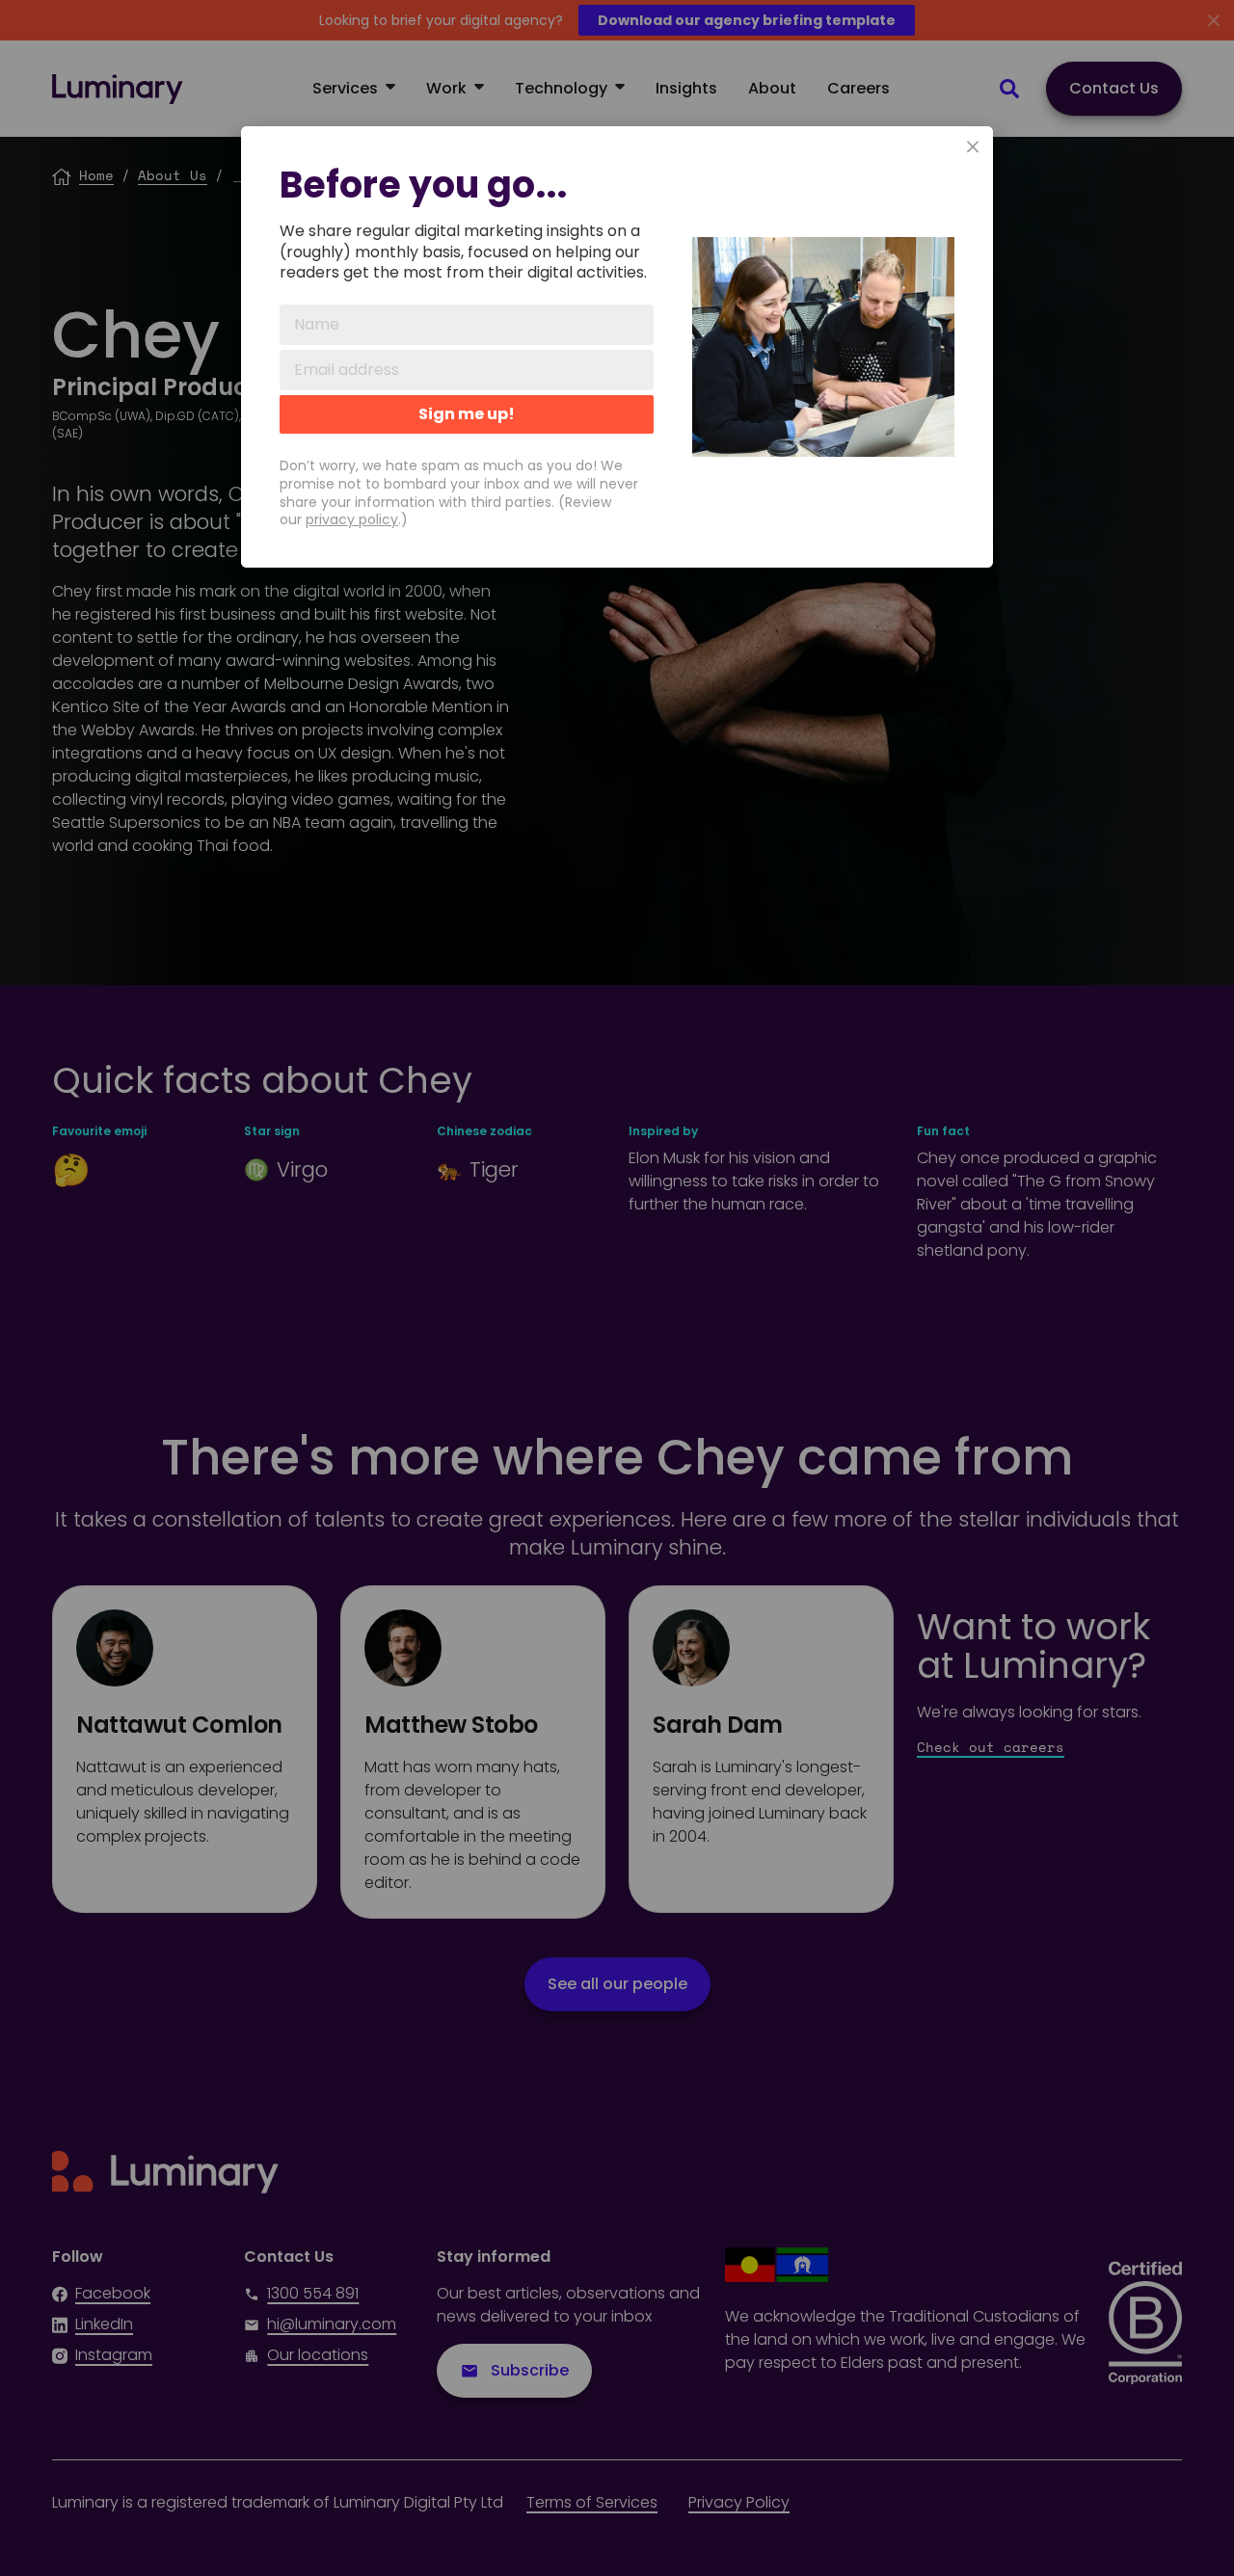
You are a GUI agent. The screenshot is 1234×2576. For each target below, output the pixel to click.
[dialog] (617, 347)
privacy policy (352, 519)
